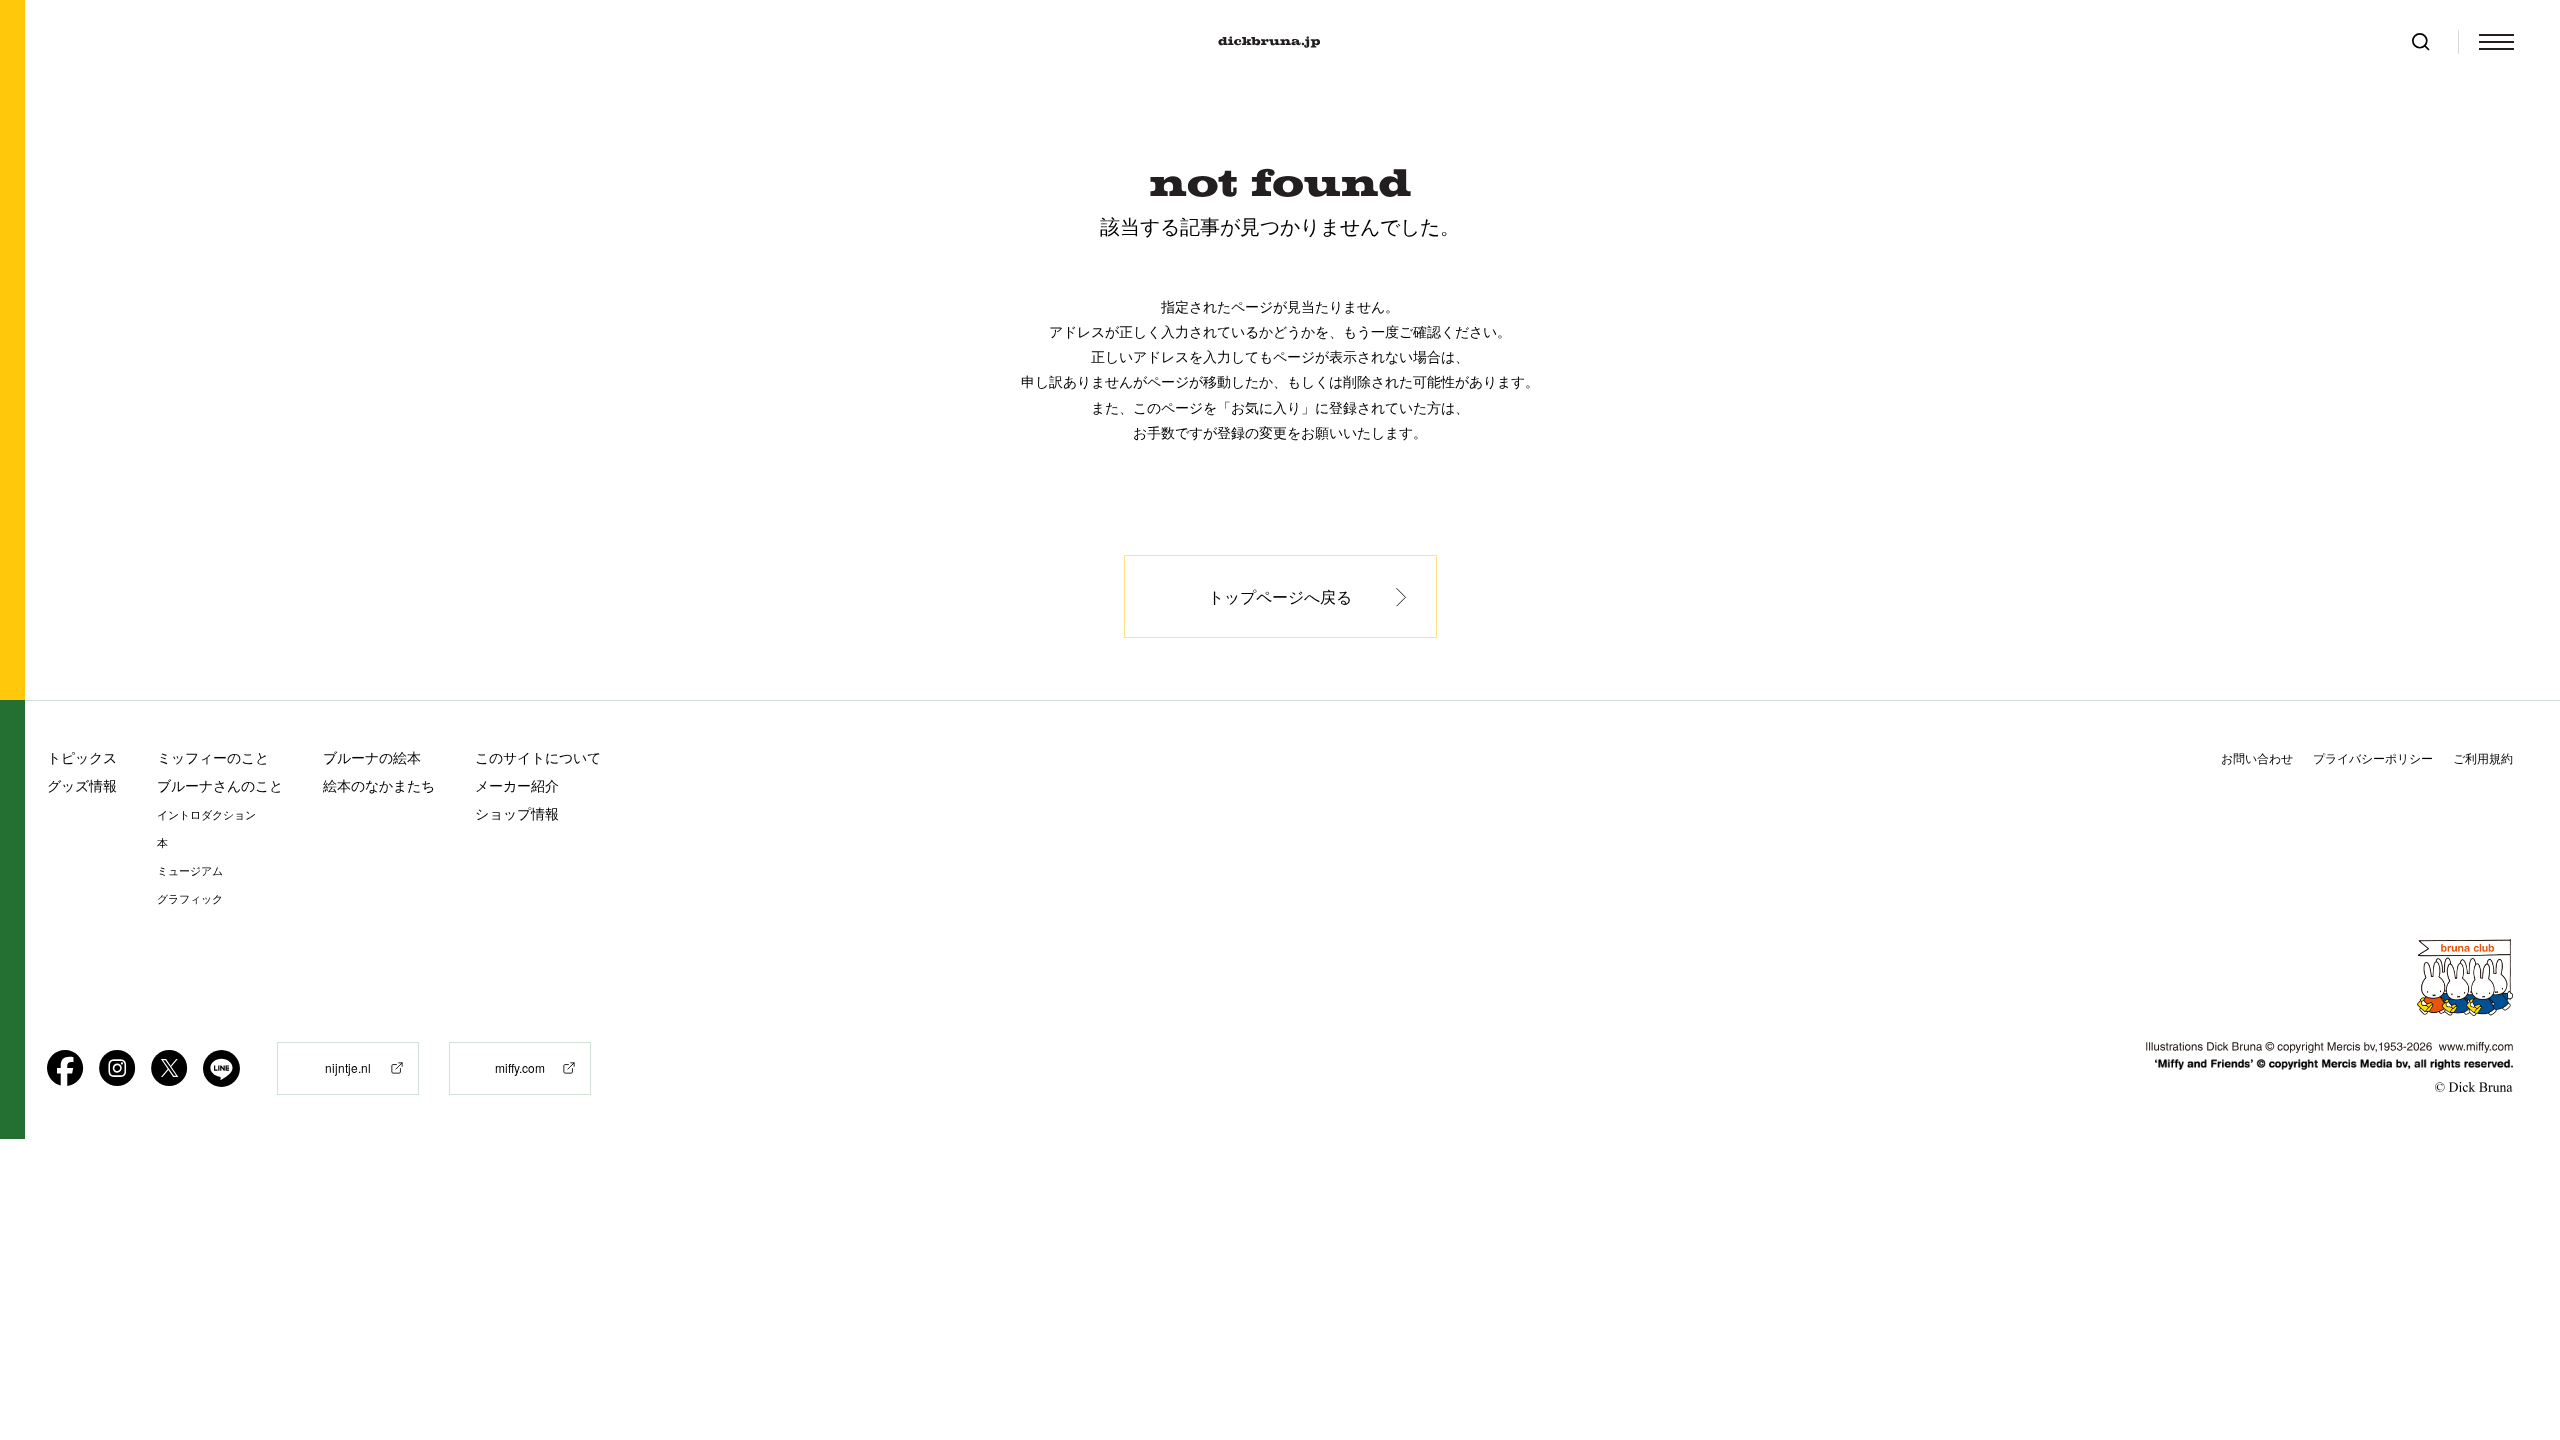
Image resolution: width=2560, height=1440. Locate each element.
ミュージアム (190, 871)
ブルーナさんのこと (220, 785)
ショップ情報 (517, 813)
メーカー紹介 (517, 785)
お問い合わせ (2257, 758)
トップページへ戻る (1280, 596)
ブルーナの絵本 (372, 757)
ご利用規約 (2483, 758)
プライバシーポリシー (2373, 758)
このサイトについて (538, 757)
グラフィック (190, 899)
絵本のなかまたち (379, 785)
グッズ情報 (82, 785)
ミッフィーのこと (213, 757)
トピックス (82, 757)
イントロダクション (206, 815)
